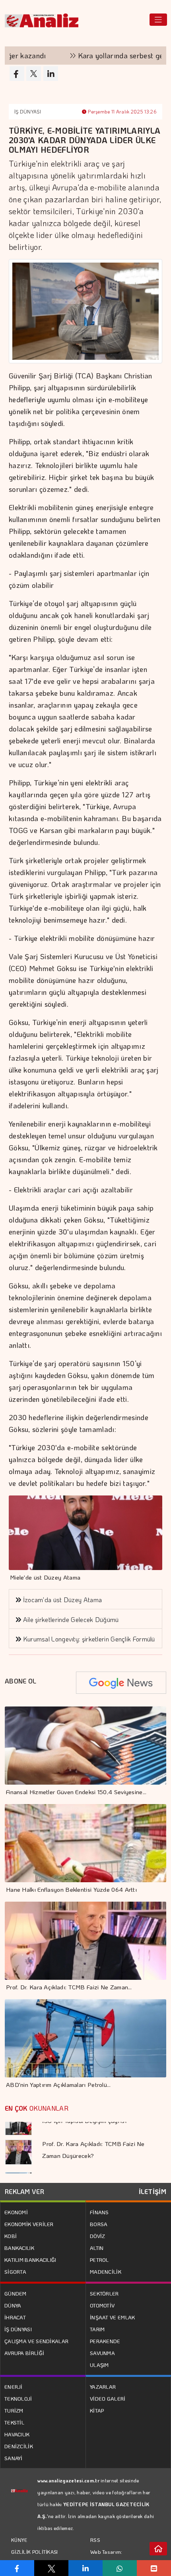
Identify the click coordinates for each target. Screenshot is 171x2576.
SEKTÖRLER (104, 2293)
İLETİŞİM (153, 2191)
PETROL (99, 2260)
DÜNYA (13, 2305)
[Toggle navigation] (158, 20)
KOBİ (11, 2236)
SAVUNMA (102, 2353)
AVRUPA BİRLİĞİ (24, 2353)
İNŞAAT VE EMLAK (113, 2317)
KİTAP (97, 2410)
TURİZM (14, 2410)
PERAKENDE (105, 2341)
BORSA (99, 2224)
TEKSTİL (14, 2422)
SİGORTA (15, 2272)
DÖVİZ (98, 2236)
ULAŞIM (99, 2365)
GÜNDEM (16, 2293)
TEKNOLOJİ (18, 2398)
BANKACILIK (19, 2248)
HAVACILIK (17, 2434)
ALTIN (97, 2248)
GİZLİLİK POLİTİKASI (35, 2552)
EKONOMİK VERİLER (29, 2224)
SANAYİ (14, 2458)
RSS (95, 2540)
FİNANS (99, 2212)
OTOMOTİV (102, 2305)
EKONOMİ (16, 2212)
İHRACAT (15, 2317)
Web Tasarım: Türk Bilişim (106, 2558)
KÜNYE (19, 2540)
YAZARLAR (103, 2387)
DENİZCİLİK (19, 2446)
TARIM (97, 2329)
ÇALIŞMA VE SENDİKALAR (36, 2341)
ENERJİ (14, 2387)
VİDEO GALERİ (108, 2398)
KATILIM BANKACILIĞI (30, 2260)
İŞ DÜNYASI (28, 111)
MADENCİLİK (106, 2272)
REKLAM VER (24, 2191)
